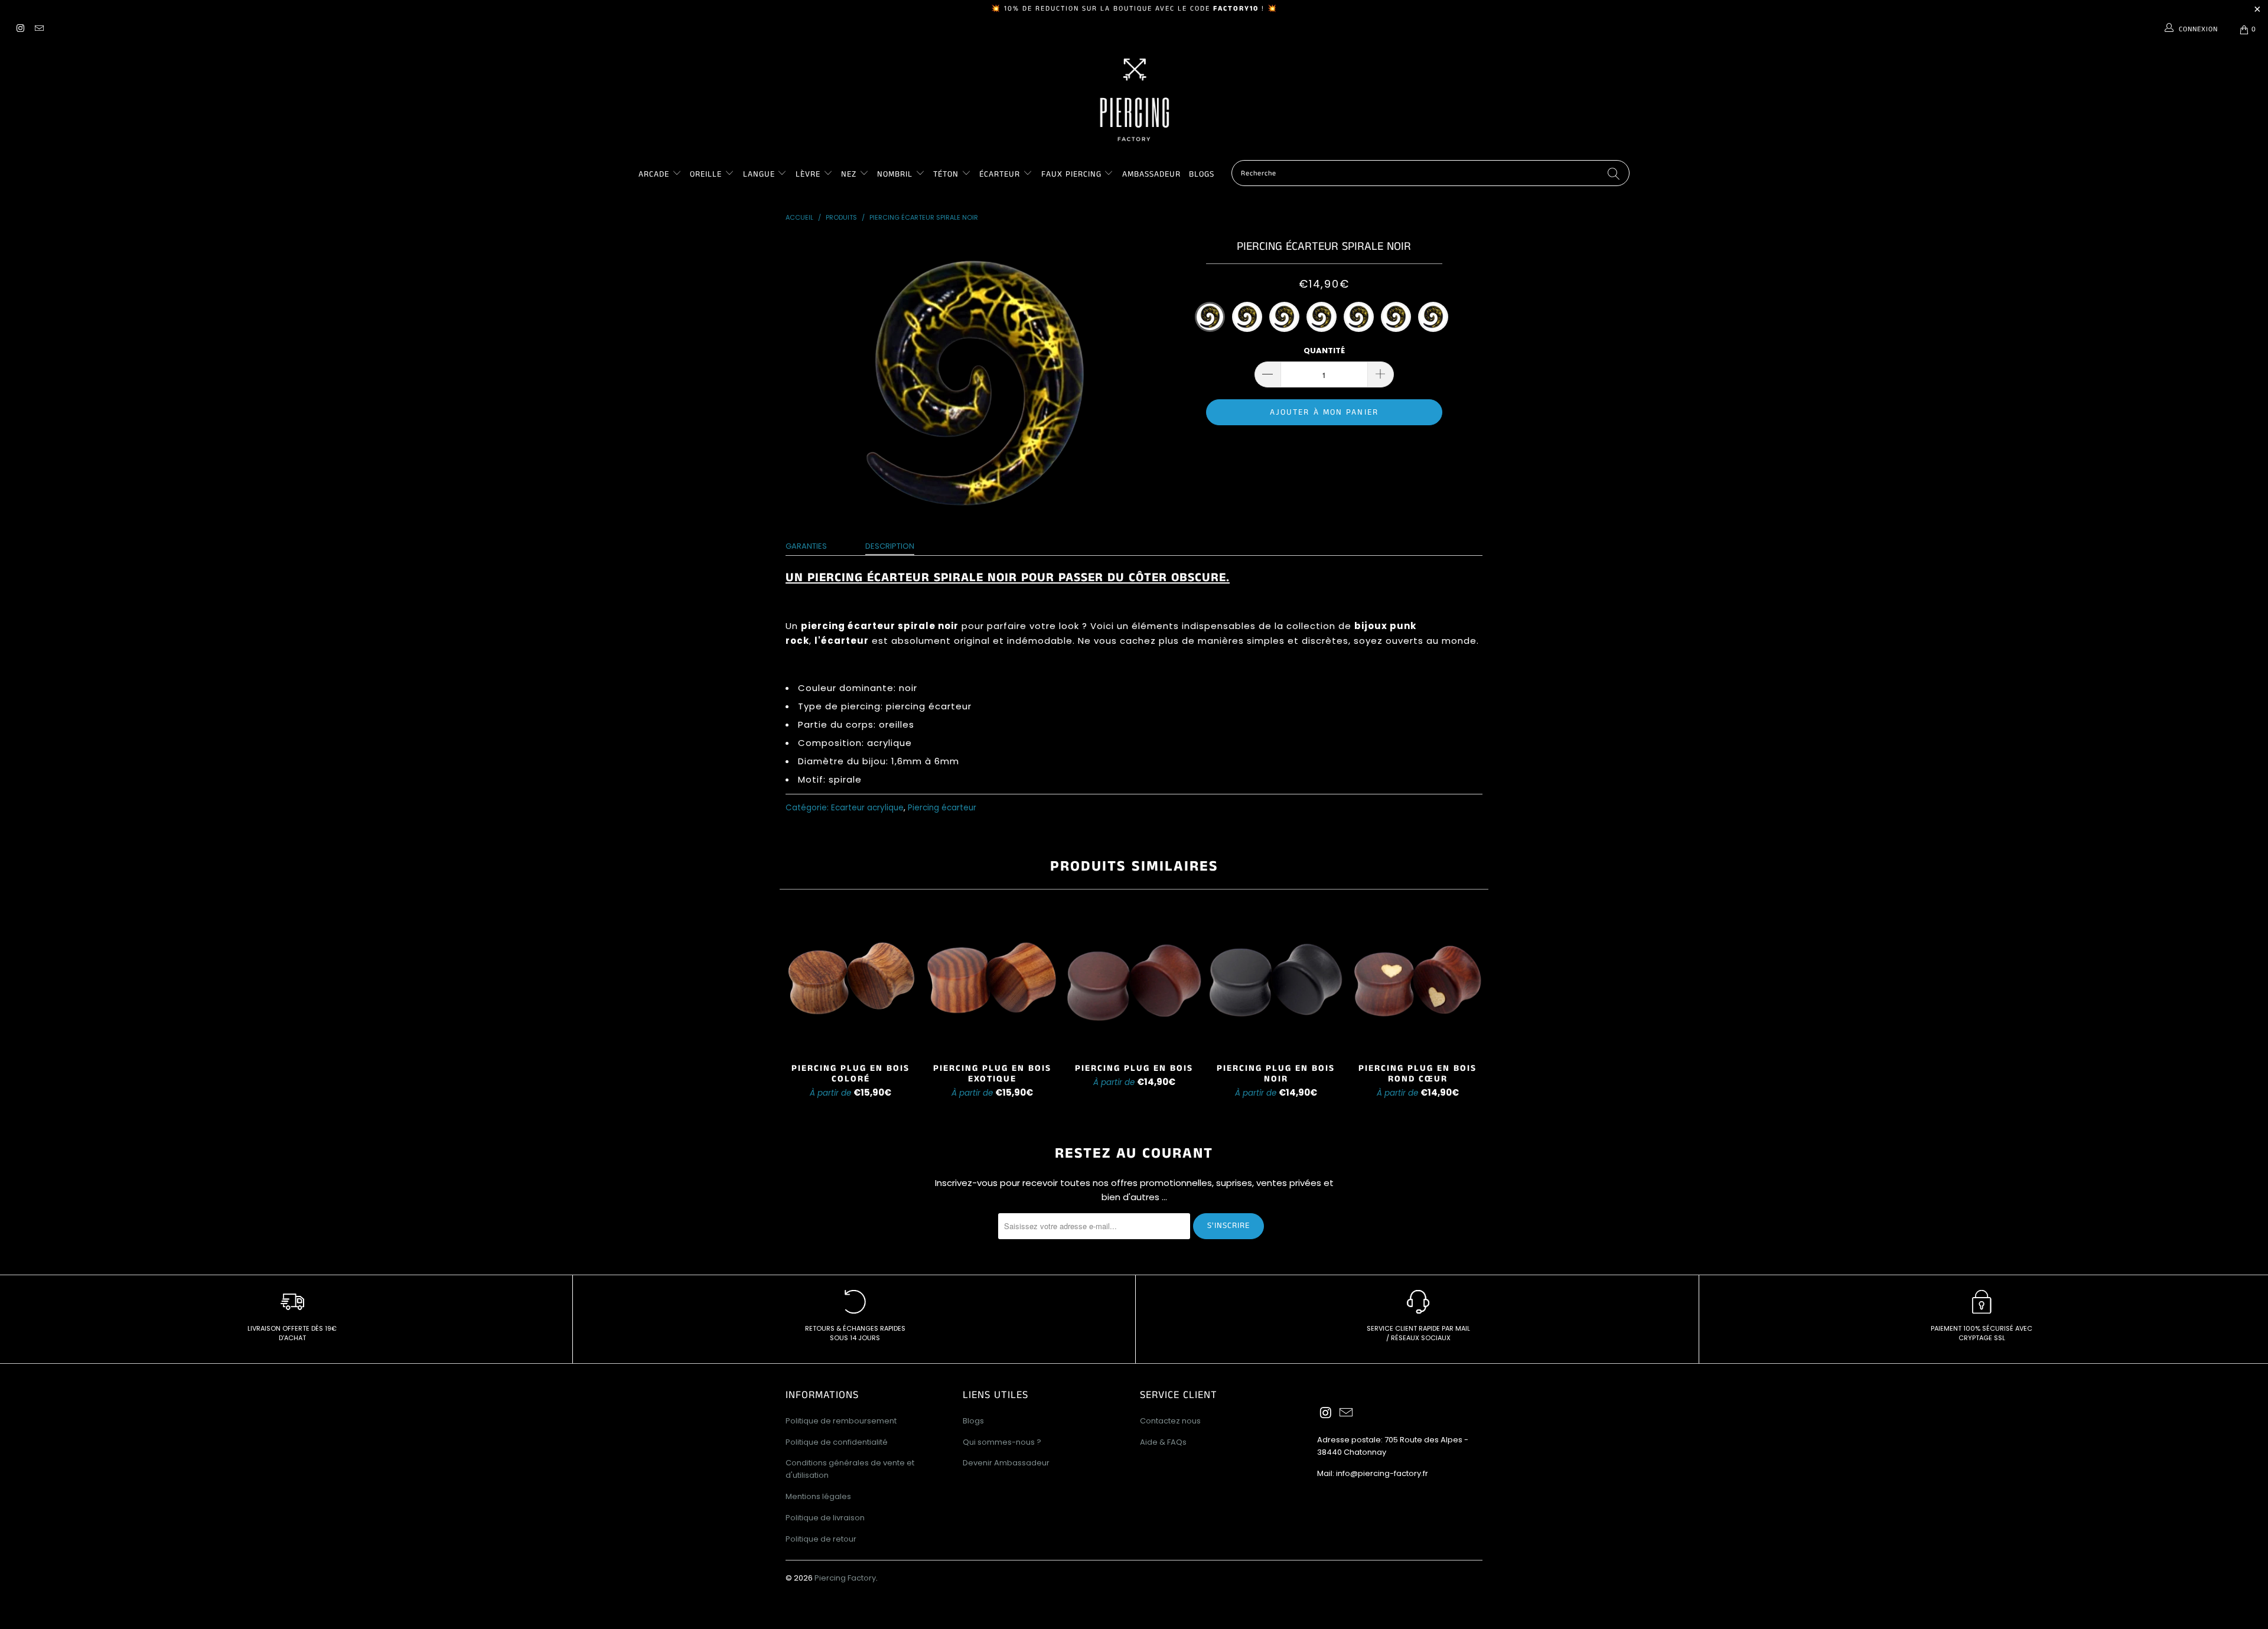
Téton (946, 174)
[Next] (1471, 1007)
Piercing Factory (845, 1578)
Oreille (707, 174)
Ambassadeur (1151, 174)
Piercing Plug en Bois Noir (1276, 981)
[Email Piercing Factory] (38, 29)
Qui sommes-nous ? (1002, 1442)
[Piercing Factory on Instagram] (20, 29)
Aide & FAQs (1163, 1442)
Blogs (1202, 174)
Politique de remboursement (841, 1421)
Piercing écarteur (942, 808)
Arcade (654, 174)
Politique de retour (821, 1539)
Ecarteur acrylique (867, 808)
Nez (849, 174)
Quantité (1324, 351)
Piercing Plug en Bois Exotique (992, 981)
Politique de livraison (825, 1518)
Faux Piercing (1071, 174)
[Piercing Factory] (1134, 100)
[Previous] (797, 1007)
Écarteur (1000, 174)
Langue (759, 174)
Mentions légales (818, 1496)
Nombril (895, 174)
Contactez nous (1170, 1421)
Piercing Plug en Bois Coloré (850, 981)
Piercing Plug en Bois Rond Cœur (1417, 981)
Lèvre (809, 174)
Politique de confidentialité (837, 1442)
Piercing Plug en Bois (1134, 981)
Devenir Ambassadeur (1006, 1463)
